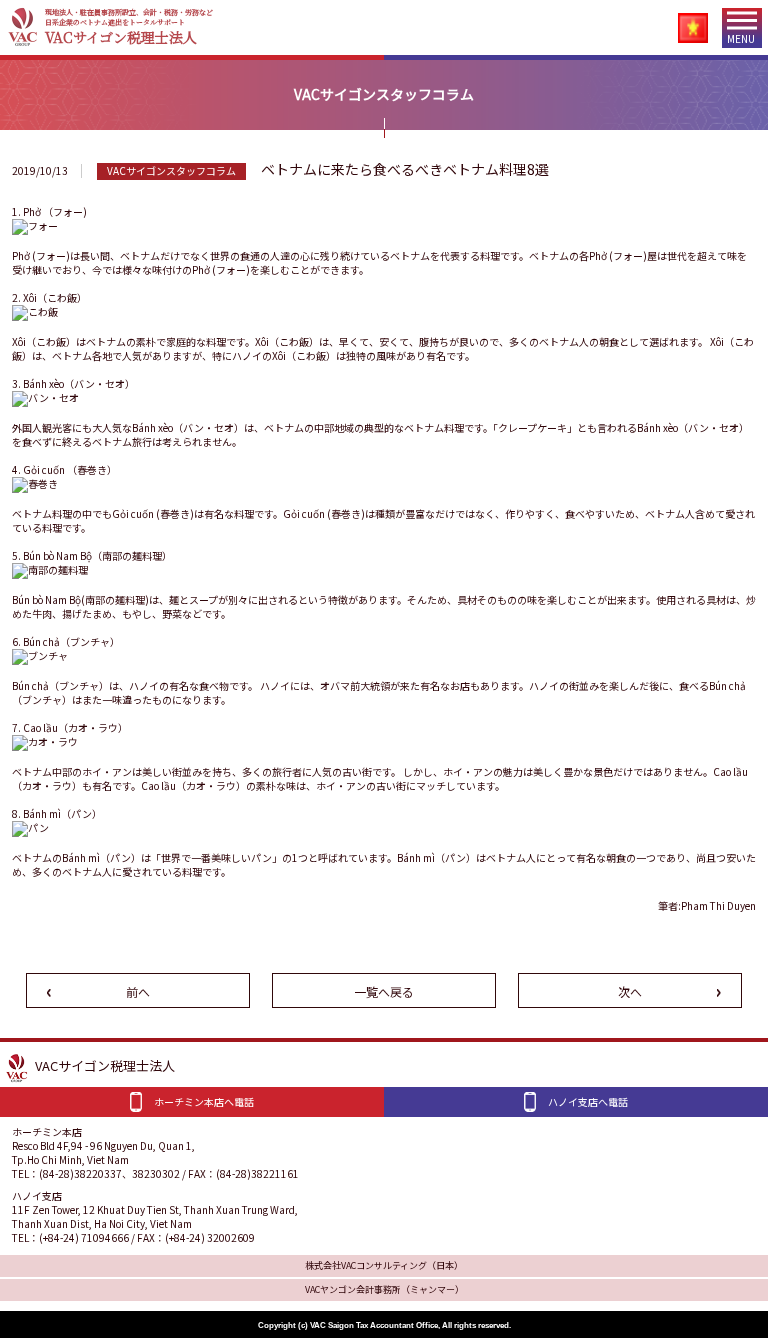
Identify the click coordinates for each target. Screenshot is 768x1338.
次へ (630, 991)
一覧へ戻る (384, 991)
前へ (138, 991)
